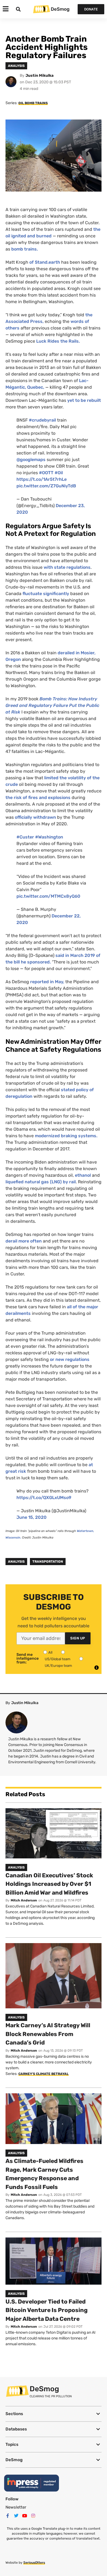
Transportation (48, 1562)
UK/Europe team (58, 1666)
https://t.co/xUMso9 (44, 1498)
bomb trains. (25, 249)
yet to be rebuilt (84, 400)
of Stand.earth (45, 262)
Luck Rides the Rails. (59, 341)
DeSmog (60, 9)
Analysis (16, 1562)
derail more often (24, 1241)
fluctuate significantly (46, 594)
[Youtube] (25, 2516)
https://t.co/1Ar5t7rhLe (42, 479)
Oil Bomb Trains (33, 103)
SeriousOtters (34, 2563)
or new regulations (69, 1359)
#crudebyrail (42, 420)
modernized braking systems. (66, 1136)
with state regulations (67, 567)
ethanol (82, 1175)
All (50, 1652)
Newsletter (16, 2507)
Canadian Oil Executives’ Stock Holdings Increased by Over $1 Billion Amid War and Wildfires (49, 1884)
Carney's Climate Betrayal (43, 2074)
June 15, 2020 (32, 1517)
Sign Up (78, 1638)
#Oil (59, 473)
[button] (54, 2414)
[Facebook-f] (8, 2516)
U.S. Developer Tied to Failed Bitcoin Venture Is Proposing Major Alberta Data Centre (47, 2310)
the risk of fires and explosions (39, 797)
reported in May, (47, 982)
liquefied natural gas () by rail (41, 1182)
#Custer (25, 837)
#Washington (49, 837)
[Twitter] (16, 2516)
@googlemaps (31, 460)
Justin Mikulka (40, 76)
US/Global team (58, 1659)
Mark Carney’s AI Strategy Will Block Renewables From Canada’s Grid (48, 2034)
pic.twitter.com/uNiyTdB (46, 486)
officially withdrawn (35, 817)
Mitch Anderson (24, 1900)
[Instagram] (33, 2516)
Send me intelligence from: (28, 1659)
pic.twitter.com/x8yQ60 (48, 896)
